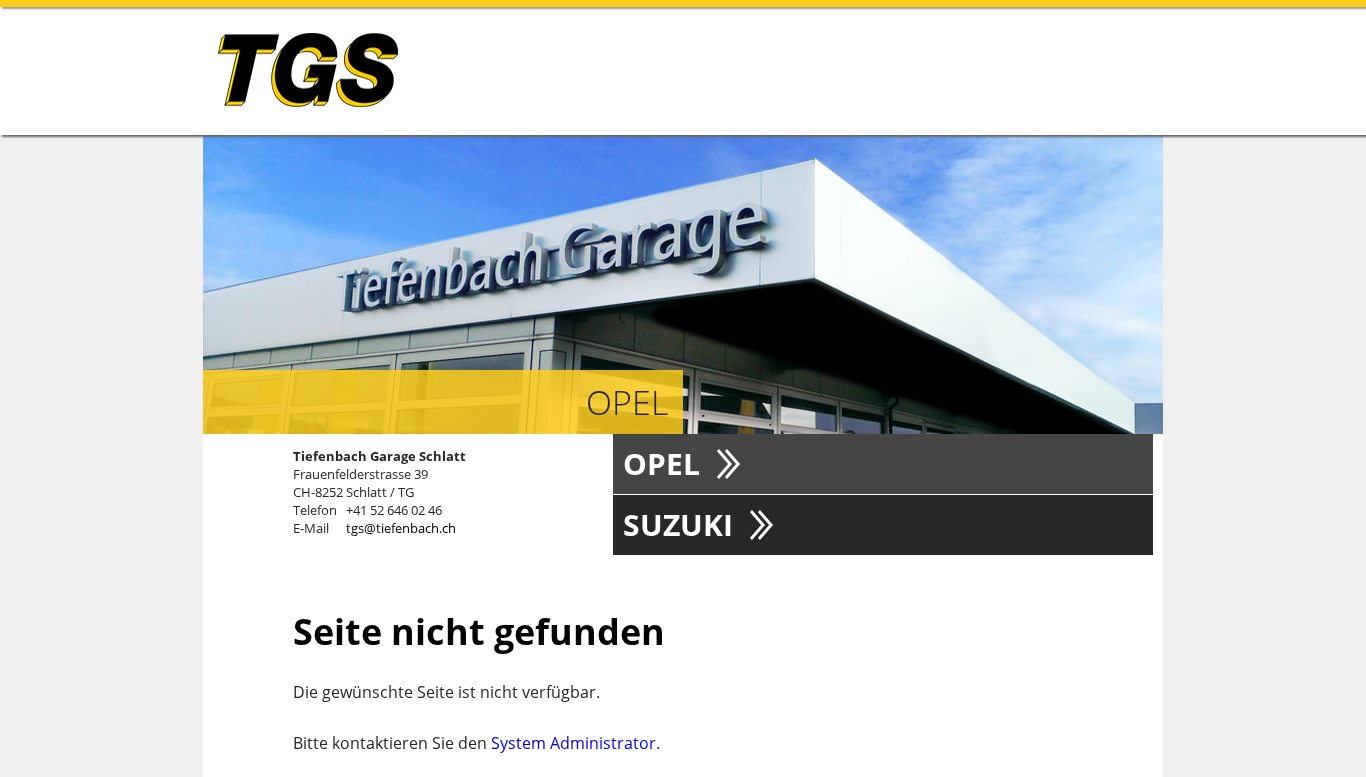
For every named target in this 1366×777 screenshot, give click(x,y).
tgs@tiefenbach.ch (401, 528)
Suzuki (678, 524)
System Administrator (573, 743)
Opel (661, 463)
